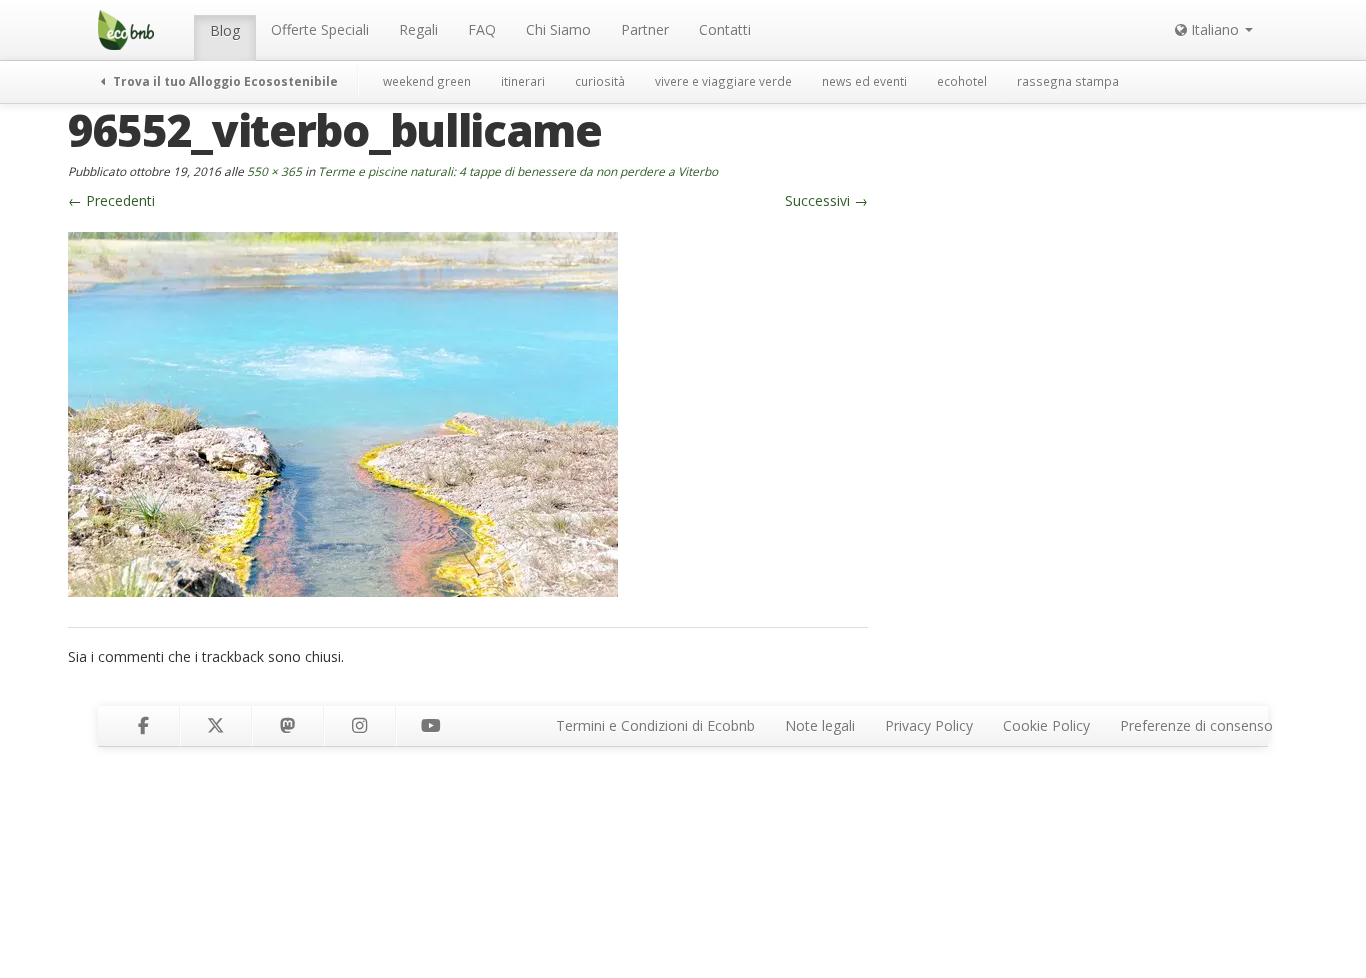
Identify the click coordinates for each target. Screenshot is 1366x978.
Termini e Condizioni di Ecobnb (655, 725)
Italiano (1215, 29)
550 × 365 (274, 171)
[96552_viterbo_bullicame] (343, 412)
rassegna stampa (1068, 81)
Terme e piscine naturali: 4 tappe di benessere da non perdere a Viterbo (518, 171)
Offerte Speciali (320, 29)
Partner (645, 29)
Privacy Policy (929, 725)
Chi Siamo (558, 29)
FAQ (482, 29)
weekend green (427, 81)
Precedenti (111, 200)
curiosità (600, 81)
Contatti (725, 29)
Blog (225, 30)
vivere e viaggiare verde (723, 81)
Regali (418, 29)
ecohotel (962, 81)
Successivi (826, 200)
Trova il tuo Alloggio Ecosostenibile (224, 81)
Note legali (820, 725)
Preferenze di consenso (1196, 725)
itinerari (523, 81)
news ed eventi (864, 81)
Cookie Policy (1046, 725)
